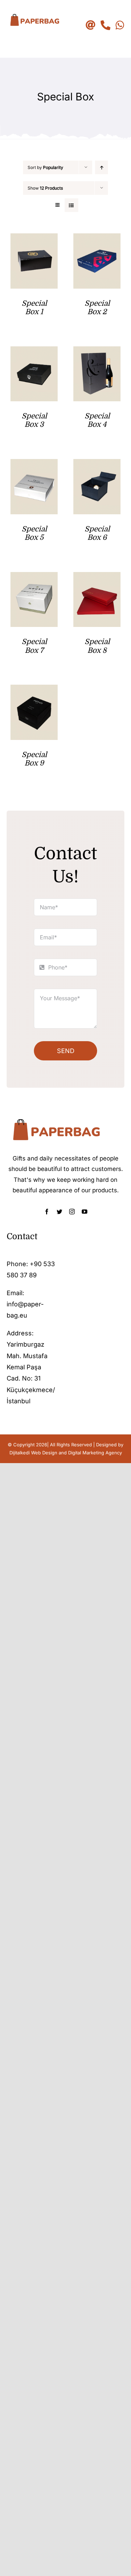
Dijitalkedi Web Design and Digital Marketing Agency (66, 1453)
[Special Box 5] (34, 464)
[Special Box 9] (34, 690)
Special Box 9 (34, 759)
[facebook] (47, 1212)
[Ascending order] (101, 167)
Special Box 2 (97, 308)
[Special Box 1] (34, 239)
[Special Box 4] (97, 352)
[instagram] (72, 1212)
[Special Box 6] (97, 464)
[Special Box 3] (34, 352)
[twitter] (59, 1212)
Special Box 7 (34, 646)
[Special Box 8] (97, 577)
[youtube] (85, 1212)
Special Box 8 (97, 646)
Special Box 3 (34, 420)
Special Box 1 (34, 308)
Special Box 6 (97, 533)
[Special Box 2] (97, 239)
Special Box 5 (34, 533)
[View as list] (71, 205)
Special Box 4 (97, 420)
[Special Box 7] (34, 577)
